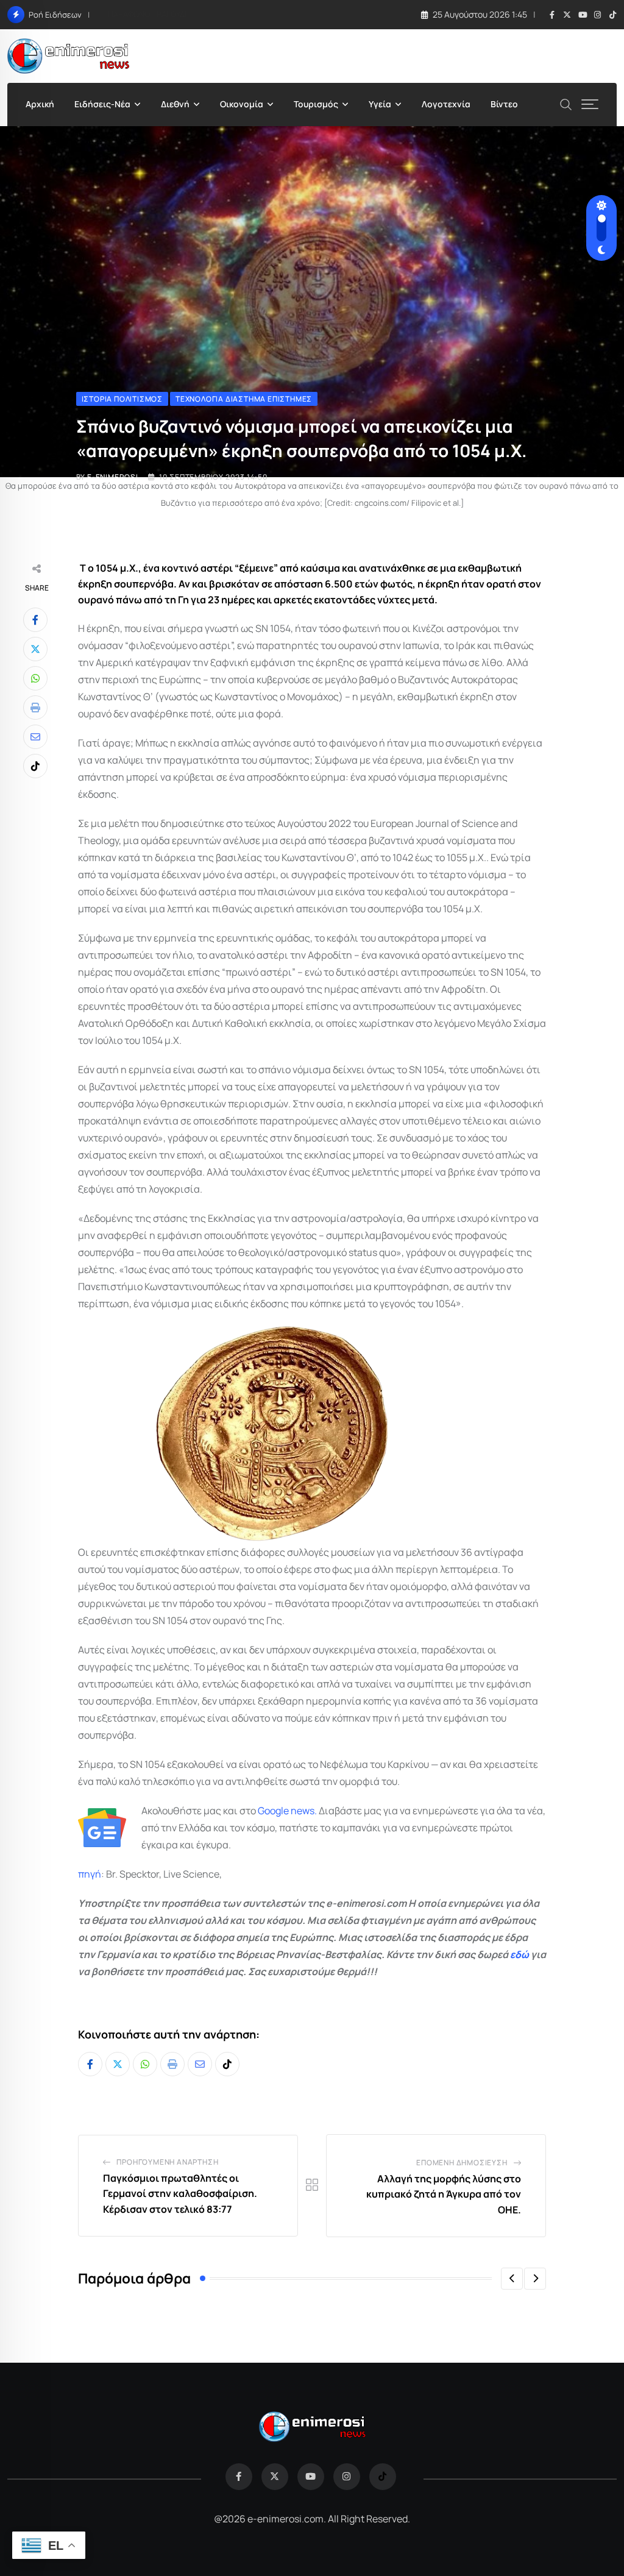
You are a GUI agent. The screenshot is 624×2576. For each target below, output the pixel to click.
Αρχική (40, 104)
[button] (512, 2279)
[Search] (566, 103)
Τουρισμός (316, 104)
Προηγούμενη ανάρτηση (167, 2162)
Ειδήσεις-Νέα (102, 104)
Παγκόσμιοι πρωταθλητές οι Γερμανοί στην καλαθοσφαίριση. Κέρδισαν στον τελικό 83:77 (180, 2194)
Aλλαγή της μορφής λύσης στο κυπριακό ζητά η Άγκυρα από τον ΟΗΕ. (444, 2194)
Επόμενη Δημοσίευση (462, 2163)
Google (273, 1811)
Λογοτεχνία (446, 104)
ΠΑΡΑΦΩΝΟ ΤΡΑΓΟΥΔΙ (147, 14)
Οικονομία (242, 104)
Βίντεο (504, 104)
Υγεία (380, 104)
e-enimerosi (113, 477)
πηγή (90, 1874)
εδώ (519, 1954)
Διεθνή (175, 104)
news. (303, 1811)
